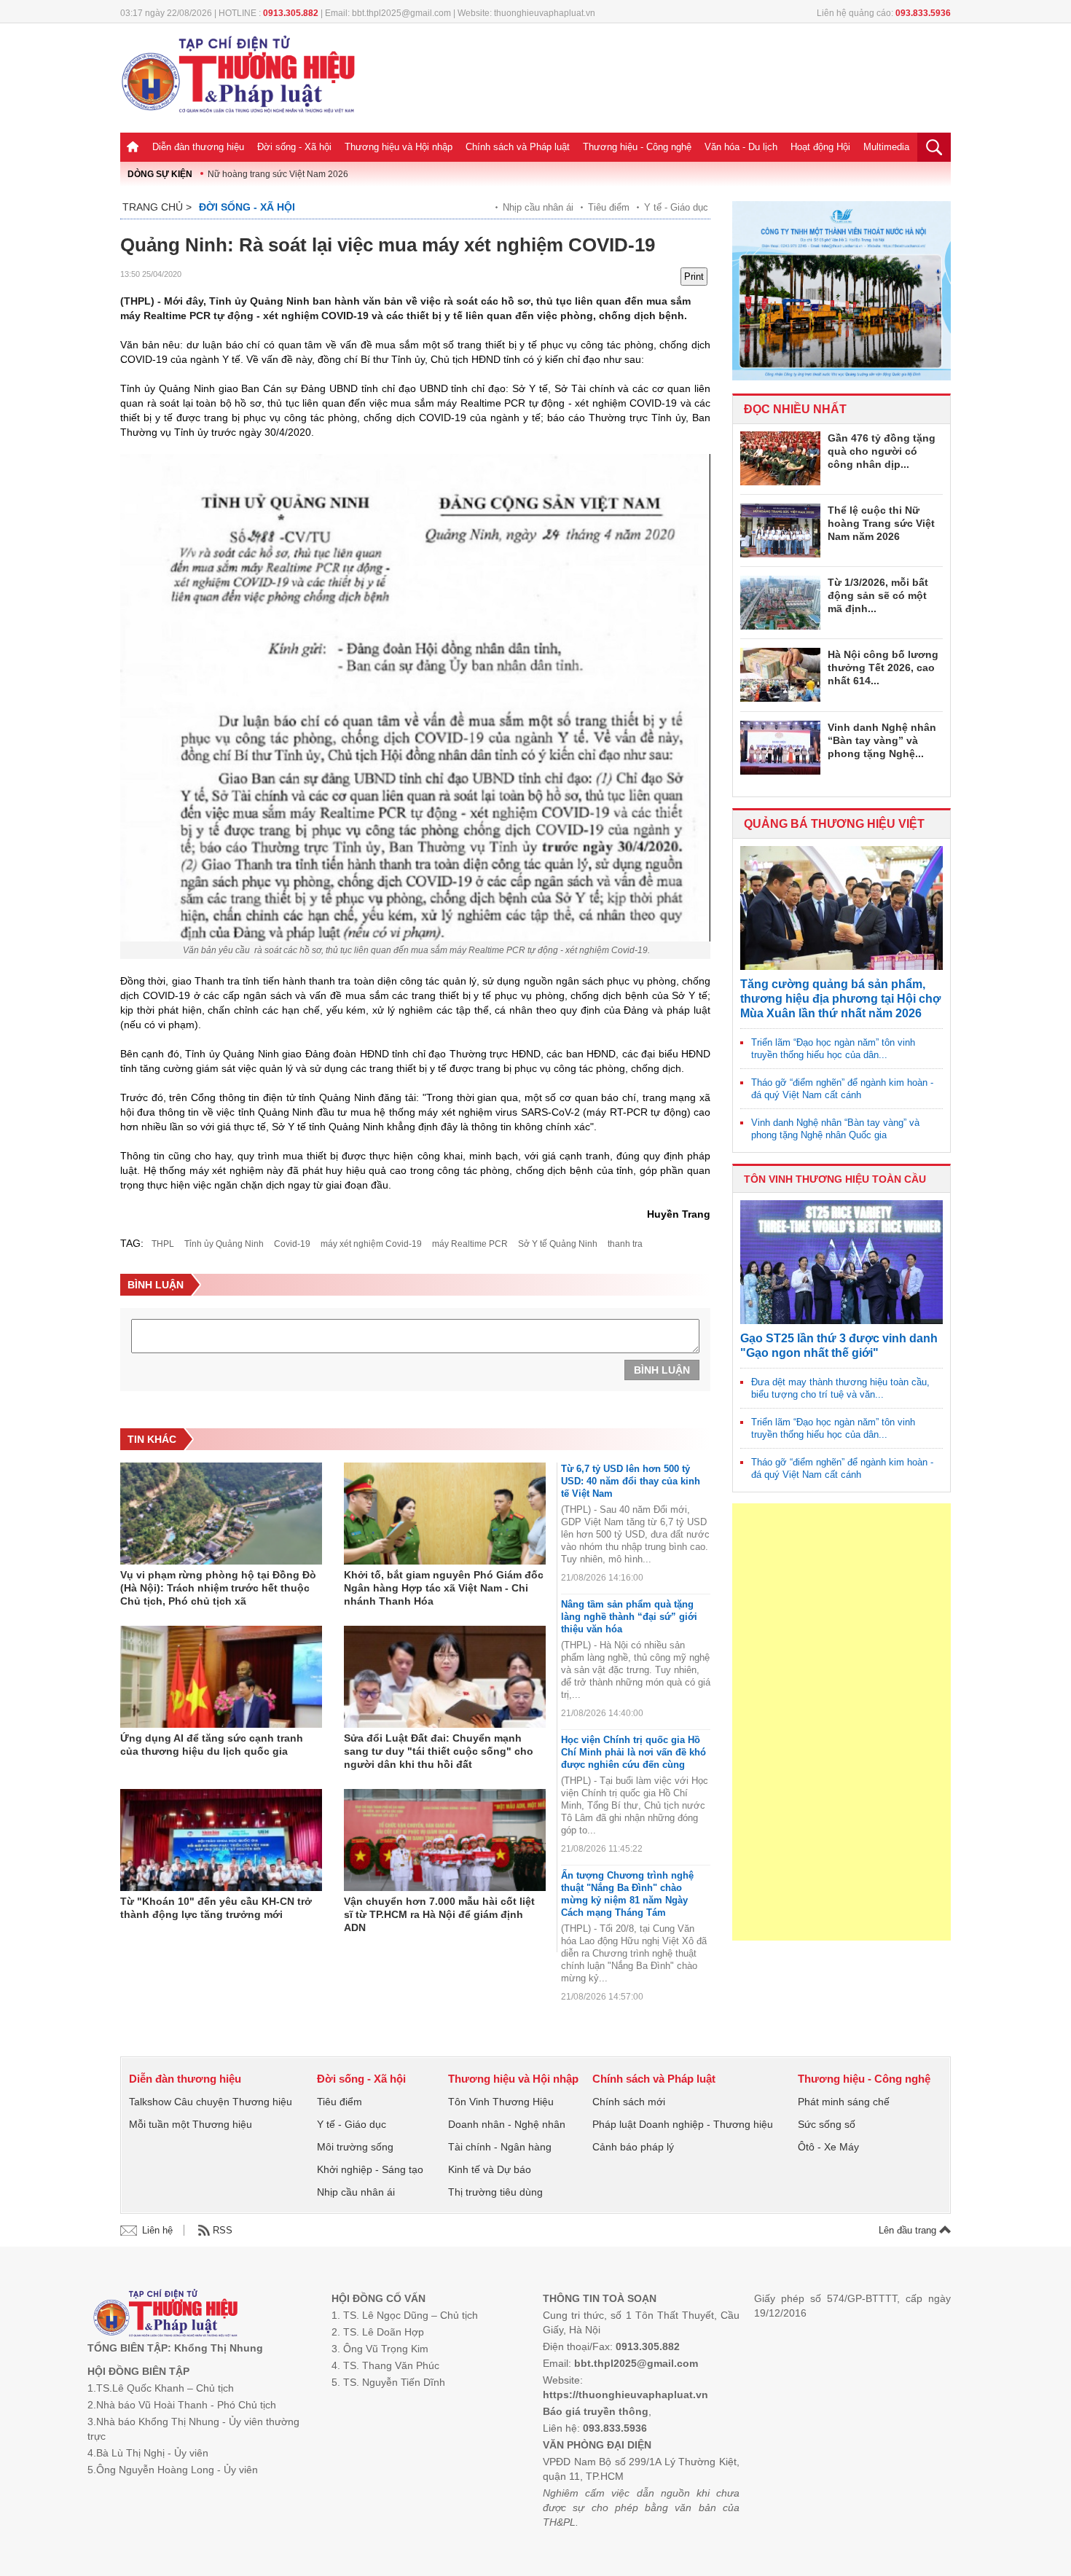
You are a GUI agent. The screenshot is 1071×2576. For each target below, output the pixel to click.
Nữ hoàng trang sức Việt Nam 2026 (278, 174)
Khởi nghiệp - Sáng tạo (370, 2169)
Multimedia (886, 147)
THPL (163, 1244)
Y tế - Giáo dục (676, 207)
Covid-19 (292, 1244)
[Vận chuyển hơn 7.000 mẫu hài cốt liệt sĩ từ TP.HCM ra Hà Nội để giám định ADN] (445, 1840)
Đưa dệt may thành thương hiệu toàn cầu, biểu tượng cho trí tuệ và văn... (840, 1388)
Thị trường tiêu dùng (495, 2192)
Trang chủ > (157, 207)
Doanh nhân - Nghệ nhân (507, 2124)
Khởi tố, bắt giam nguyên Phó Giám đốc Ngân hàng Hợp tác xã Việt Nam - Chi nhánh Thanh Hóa (444, 1588)
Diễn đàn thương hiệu (198, 147)
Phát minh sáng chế (844, 2102)
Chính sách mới (629, 2102)
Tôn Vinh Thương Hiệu (501, 2102)
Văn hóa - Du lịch (741, 147)
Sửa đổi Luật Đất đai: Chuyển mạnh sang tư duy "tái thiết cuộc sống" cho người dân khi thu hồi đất (439, 1751)
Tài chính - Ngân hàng (500, 2147)
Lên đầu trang (909, 2230)
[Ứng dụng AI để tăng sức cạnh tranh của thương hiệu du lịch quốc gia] (221, 1677)
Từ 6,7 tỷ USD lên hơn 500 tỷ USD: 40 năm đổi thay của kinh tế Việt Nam (631, 1481)
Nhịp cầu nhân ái (538, 207)
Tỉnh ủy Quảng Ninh (224, 1244)
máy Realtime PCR (470, 1244)
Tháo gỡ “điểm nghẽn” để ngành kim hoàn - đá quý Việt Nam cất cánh (842, 1089)
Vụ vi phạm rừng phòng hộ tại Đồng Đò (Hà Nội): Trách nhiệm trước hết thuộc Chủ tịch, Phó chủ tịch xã (218, 1588)
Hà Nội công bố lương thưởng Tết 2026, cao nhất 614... (883, 668)
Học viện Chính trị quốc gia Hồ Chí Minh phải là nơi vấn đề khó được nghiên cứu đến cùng (633, 1752)
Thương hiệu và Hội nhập (399, 147)
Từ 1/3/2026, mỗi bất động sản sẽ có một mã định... (878, 595)
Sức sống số (827, 2124)
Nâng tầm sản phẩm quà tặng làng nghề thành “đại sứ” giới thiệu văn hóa (629, 1617)
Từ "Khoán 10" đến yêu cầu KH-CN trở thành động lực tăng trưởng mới (216, 1908)
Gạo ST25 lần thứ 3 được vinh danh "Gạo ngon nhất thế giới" (839, 1346)
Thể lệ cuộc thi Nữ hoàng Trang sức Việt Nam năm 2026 (881, 523)
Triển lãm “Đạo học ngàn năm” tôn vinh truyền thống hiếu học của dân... (833, 1049)
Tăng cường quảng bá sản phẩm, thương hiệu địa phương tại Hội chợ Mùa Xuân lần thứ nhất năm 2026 (840, 999)
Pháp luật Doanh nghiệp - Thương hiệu (683, 2124)
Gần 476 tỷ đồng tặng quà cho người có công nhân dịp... (882, 451)
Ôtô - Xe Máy (828, 2147)
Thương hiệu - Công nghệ (637, 147)
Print (694, 277)
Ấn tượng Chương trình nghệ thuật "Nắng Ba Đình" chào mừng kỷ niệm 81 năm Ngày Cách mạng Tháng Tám (627, 1894)
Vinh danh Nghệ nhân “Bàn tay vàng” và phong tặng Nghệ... (882, 740)
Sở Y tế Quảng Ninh (558, 1244)
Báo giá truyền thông (596, 2411)
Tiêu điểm (609, 207)
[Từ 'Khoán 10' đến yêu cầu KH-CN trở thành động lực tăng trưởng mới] (221, 1840)
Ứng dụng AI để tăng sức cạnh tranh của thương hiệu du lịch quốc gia (212, 1745)
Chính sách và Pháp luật (518, 147)
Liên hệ (157, 2230)
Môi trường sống (355, 2147)
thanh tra (625, 1244)
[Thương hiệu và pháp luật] (166, 2315)
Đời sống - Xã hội (294, 147)
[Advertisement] (841, 1722)
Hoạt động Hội (820, 147)
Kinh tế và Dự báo (490, 2169)
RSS (223, 2230)
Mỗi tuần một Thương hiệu (191, 2124)
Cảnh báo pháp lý (633, 2147)
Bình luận (662, 1370)
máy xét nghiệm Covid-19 (371, 1244)
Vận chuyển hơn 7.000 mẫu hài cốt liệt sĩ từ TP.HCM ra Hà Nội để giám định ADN (439, 1914)
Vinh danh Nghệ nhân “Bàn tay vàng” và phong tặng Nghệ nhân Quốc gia (835, 1129)
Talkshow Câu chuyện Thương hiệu (211, 2102)
